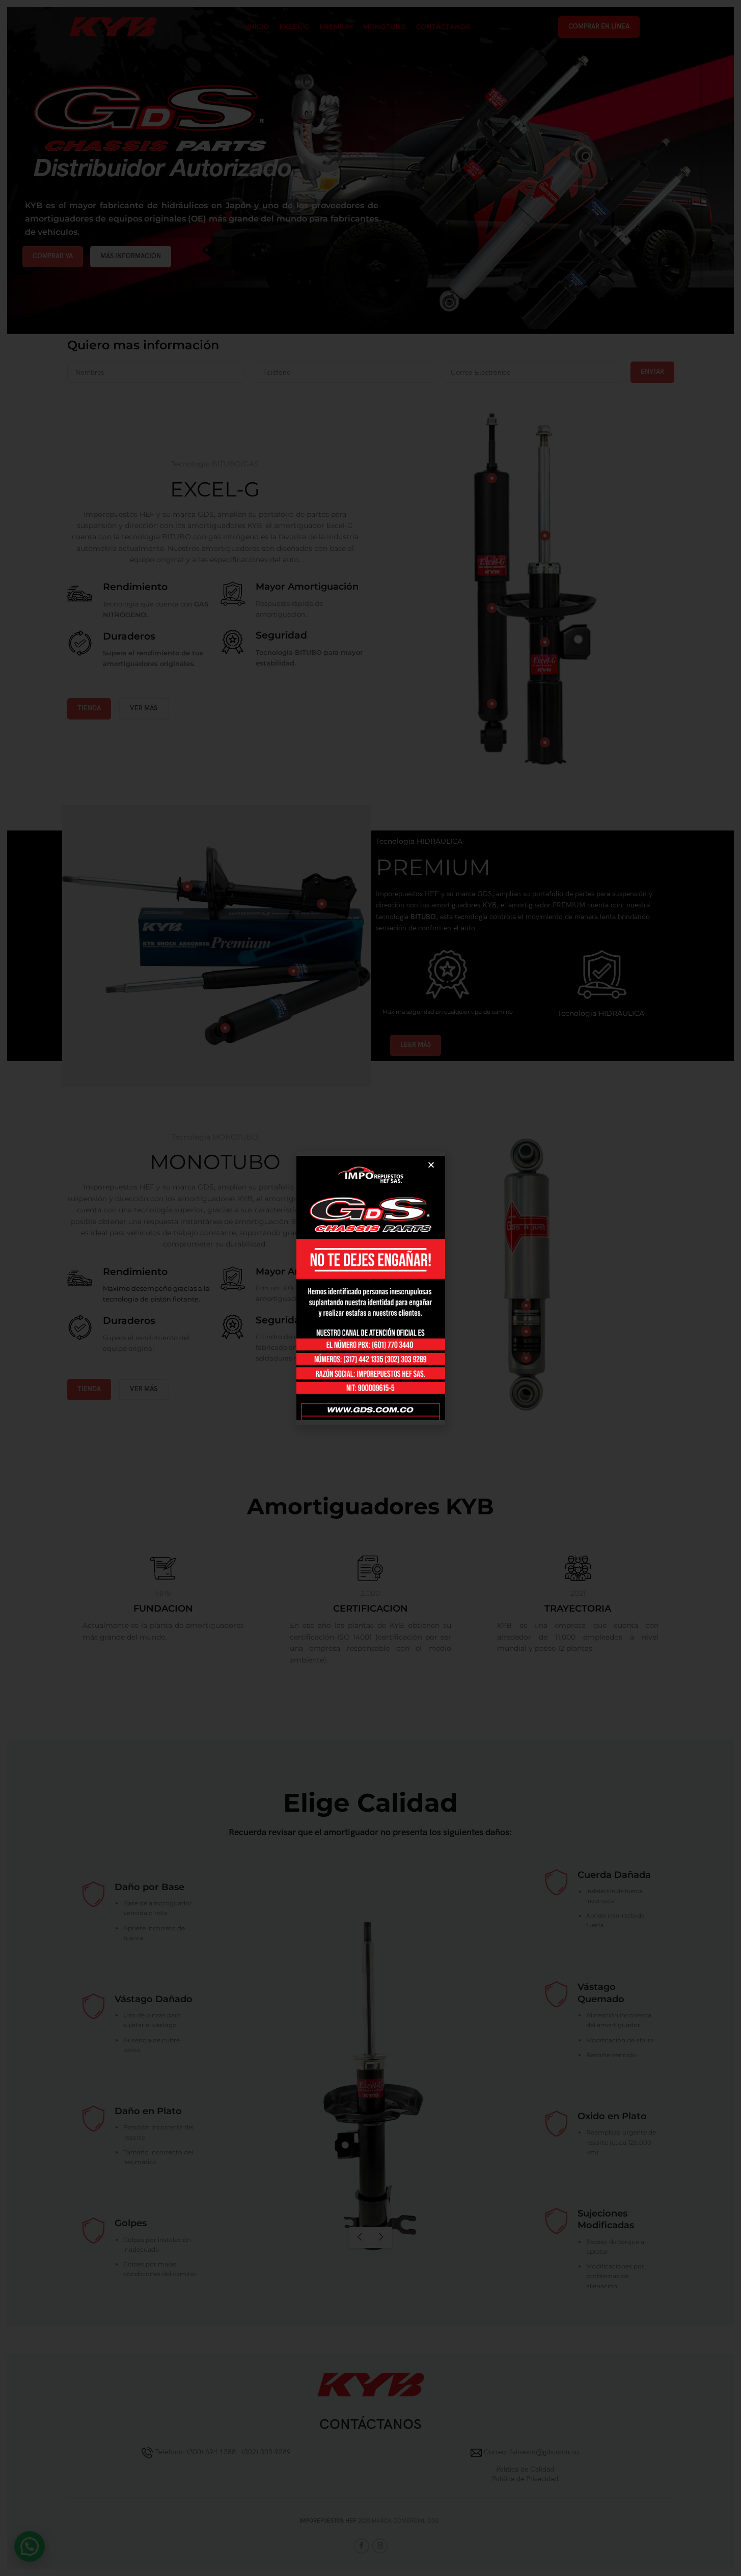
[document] (370, 1288)
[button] (431, 1165)
